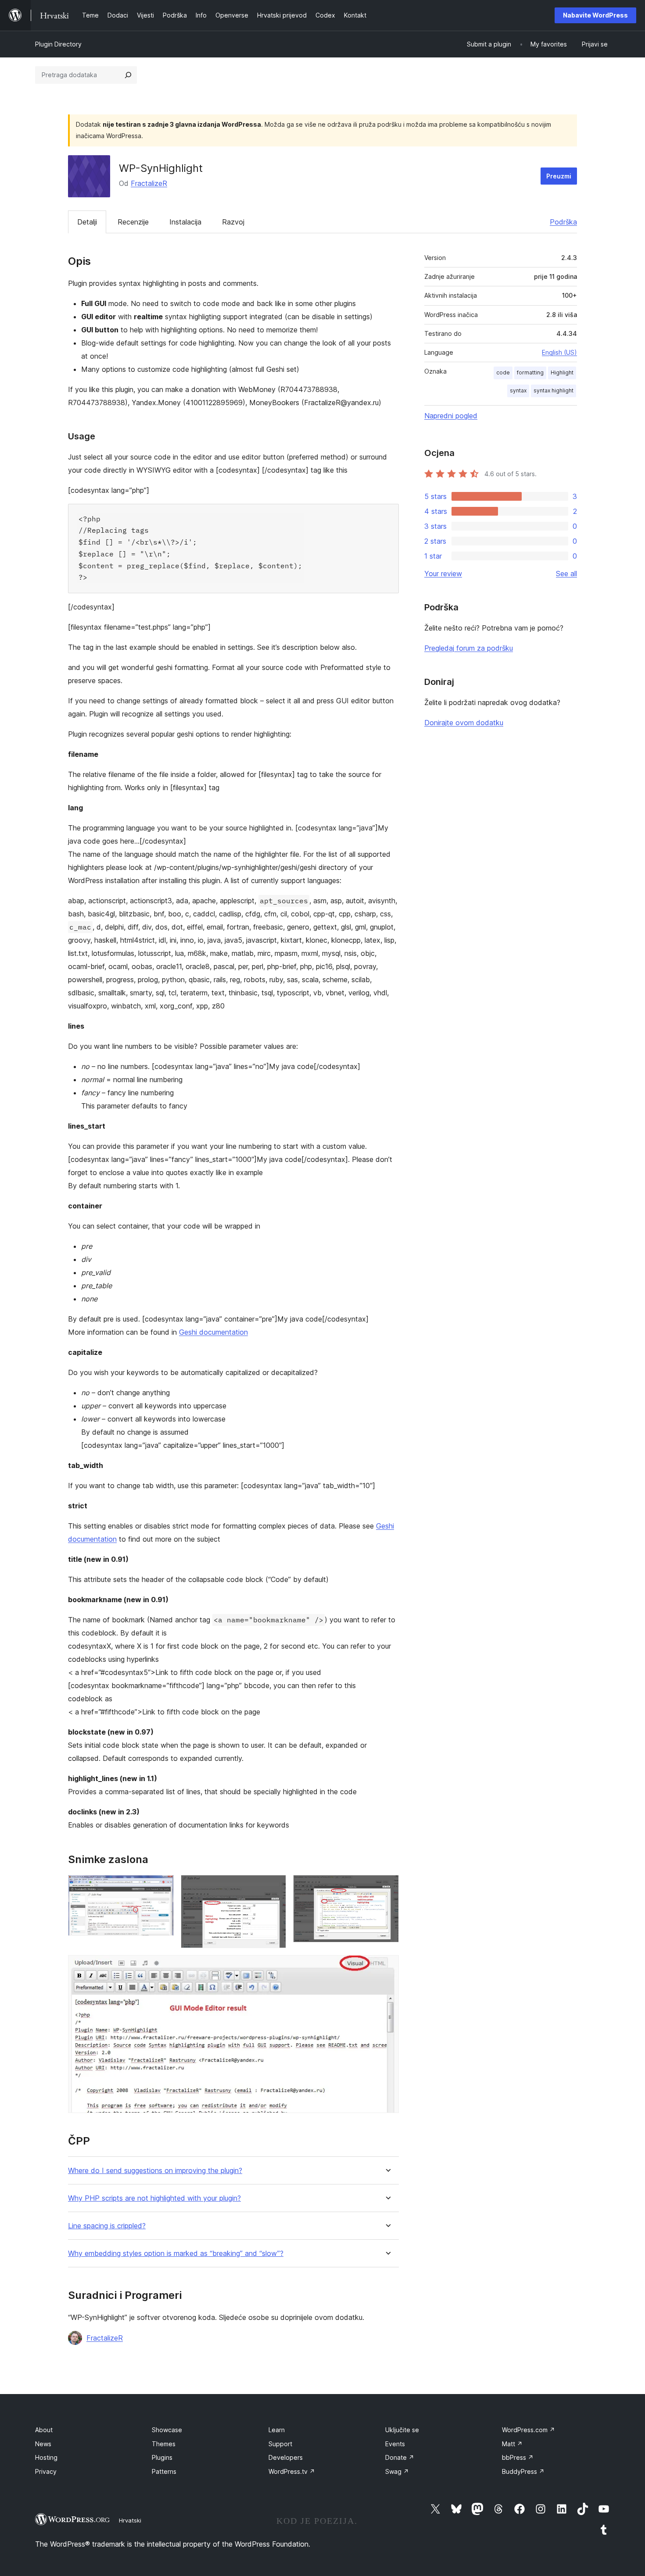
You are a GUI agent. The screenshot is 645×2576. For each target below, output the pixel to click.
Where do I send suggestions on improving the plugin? (155, 2171)
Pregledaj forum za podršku (469, 648)
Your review (443, 574)
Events (395, 2444)
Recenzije (133, 222)
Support (280, 2444)
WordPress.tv (292, 2471)
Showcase (167, 2430)
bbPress (518, 2457)
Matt (512, 2444)
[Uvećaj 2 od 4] (274, 1887)
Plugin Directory (58, 44)
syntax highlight (554, 390)
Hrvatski (130, 2520)
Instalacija (185, 222)
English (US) (559, 352)
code (503, 372)
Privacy (46, 2471)
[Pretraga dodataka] (128, 75)
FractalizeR (149, 183)
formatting (530, 372)
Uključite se (402, 2430)
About (44, 2430)
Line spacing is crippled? (107, 2226)
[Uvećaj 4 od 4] (387, 1967)
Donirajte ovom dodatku (464, 723)
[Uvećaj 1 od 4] (162, 1887)
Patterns (164, 2471)
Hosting (46, 2457)
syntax (518, 390)
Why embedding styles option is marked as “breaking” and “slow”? (176, 2254)
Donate (400, 2457)
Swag (397, 2471)
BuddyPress (523, 2471)
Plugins (162, 2457)
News (43, 2444)
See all (566, 574)
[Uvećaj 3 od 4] (387, 1887)
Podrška (563, 222)
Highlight (562, 372)
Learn (277, 2430)
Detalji (87, 222)
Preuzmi (559, 176)
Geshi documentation (213, 1332)
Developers (286, 2457)
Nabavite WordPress (595, 15)
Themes (164, 2444)
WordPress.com (529, 2430)
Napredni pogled (451, 416)
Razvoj (233, 222)
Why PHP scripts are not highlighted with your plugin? (154, 2198)
